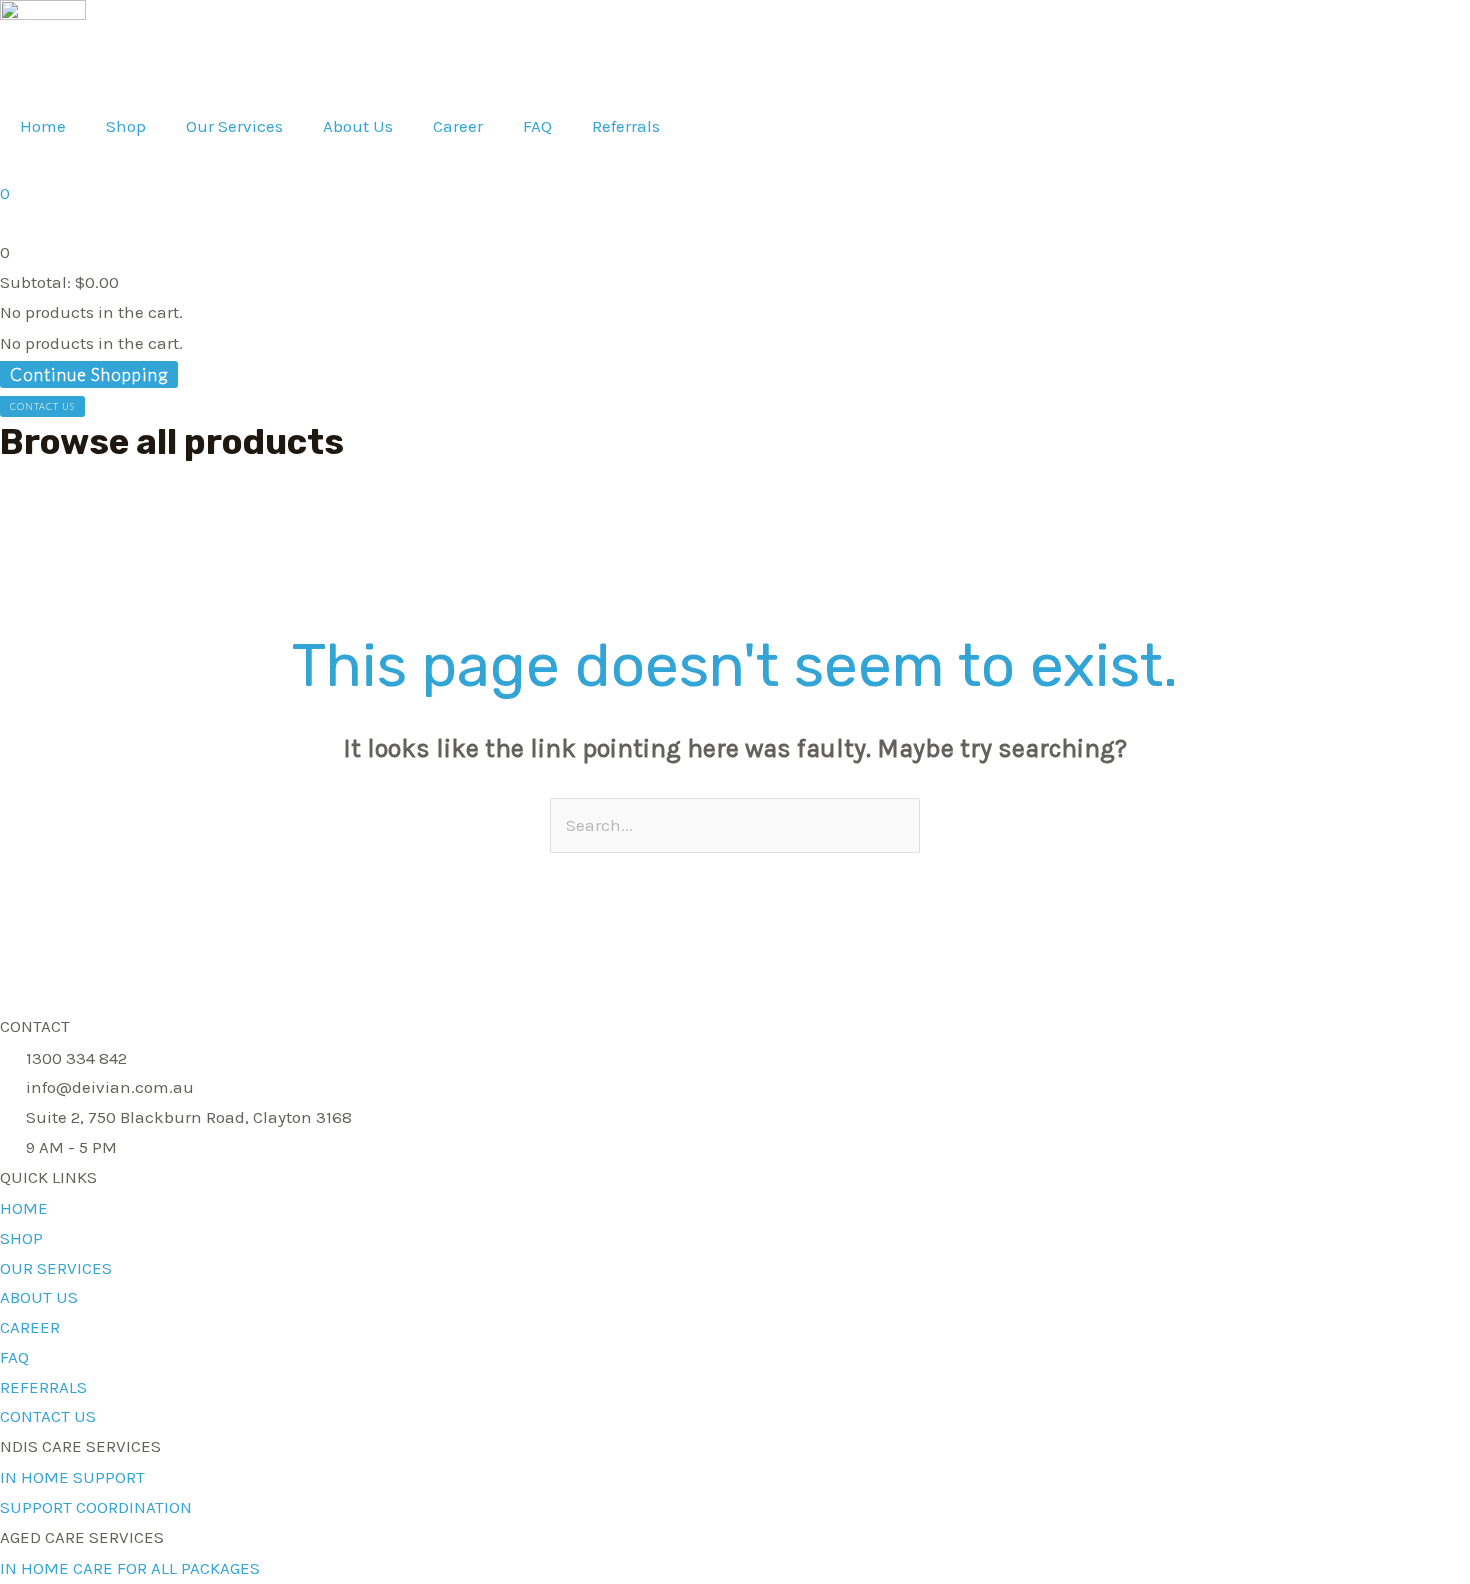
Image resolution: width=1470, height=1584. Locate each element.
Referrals (626, 126)
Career (458, 126)
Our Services (234, 126)
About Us (358, 126)
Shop (126, 126)
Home (43, 126)
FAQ (537, 126)
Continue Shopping (89, 374)
